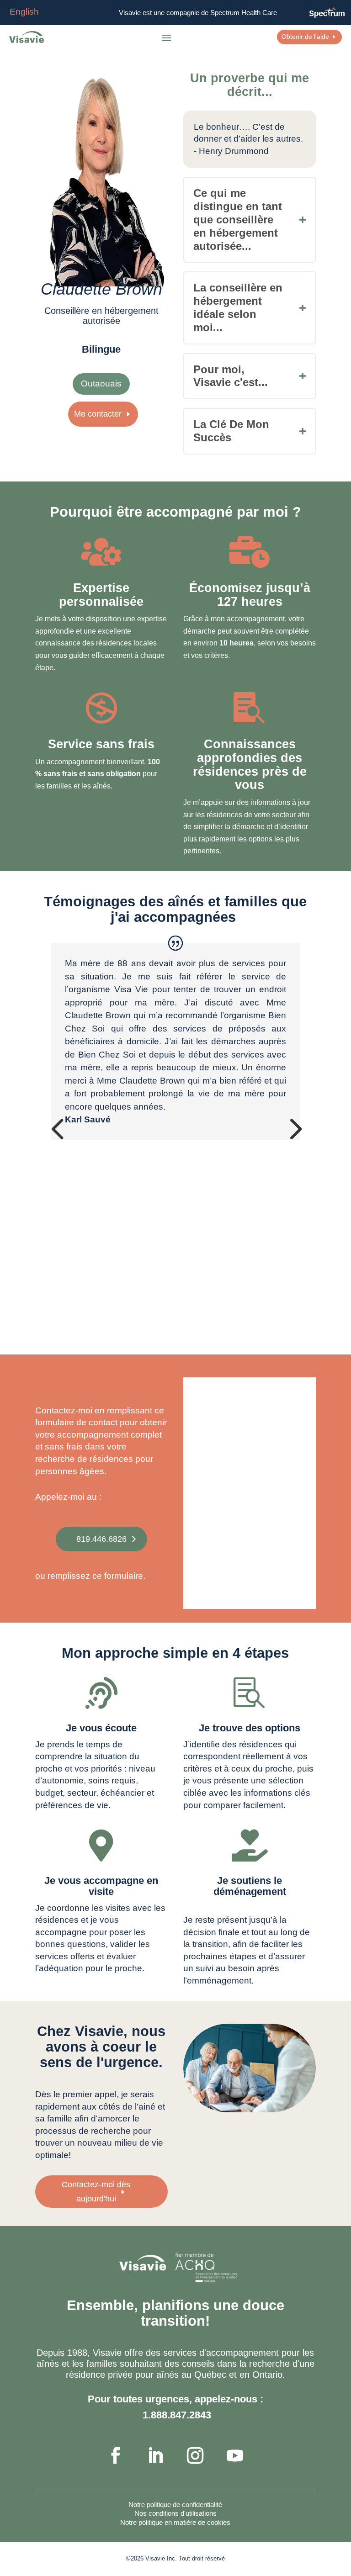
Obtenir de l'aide (305, 37)
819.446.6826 (101, 1539)
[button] (57, 1128)
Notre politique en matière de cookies (175, 2522)
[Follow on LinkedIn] (155, 2455)
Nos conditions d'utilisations (175, 2513)
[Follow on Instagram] (195, 2455)
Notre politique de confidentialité (175, 2505)
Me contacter (98, 414)
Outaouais (101, 383)
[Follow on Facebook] (116, 2455)
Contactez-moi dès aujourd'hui (96, 2192)
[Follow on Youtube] (235, 2455)
